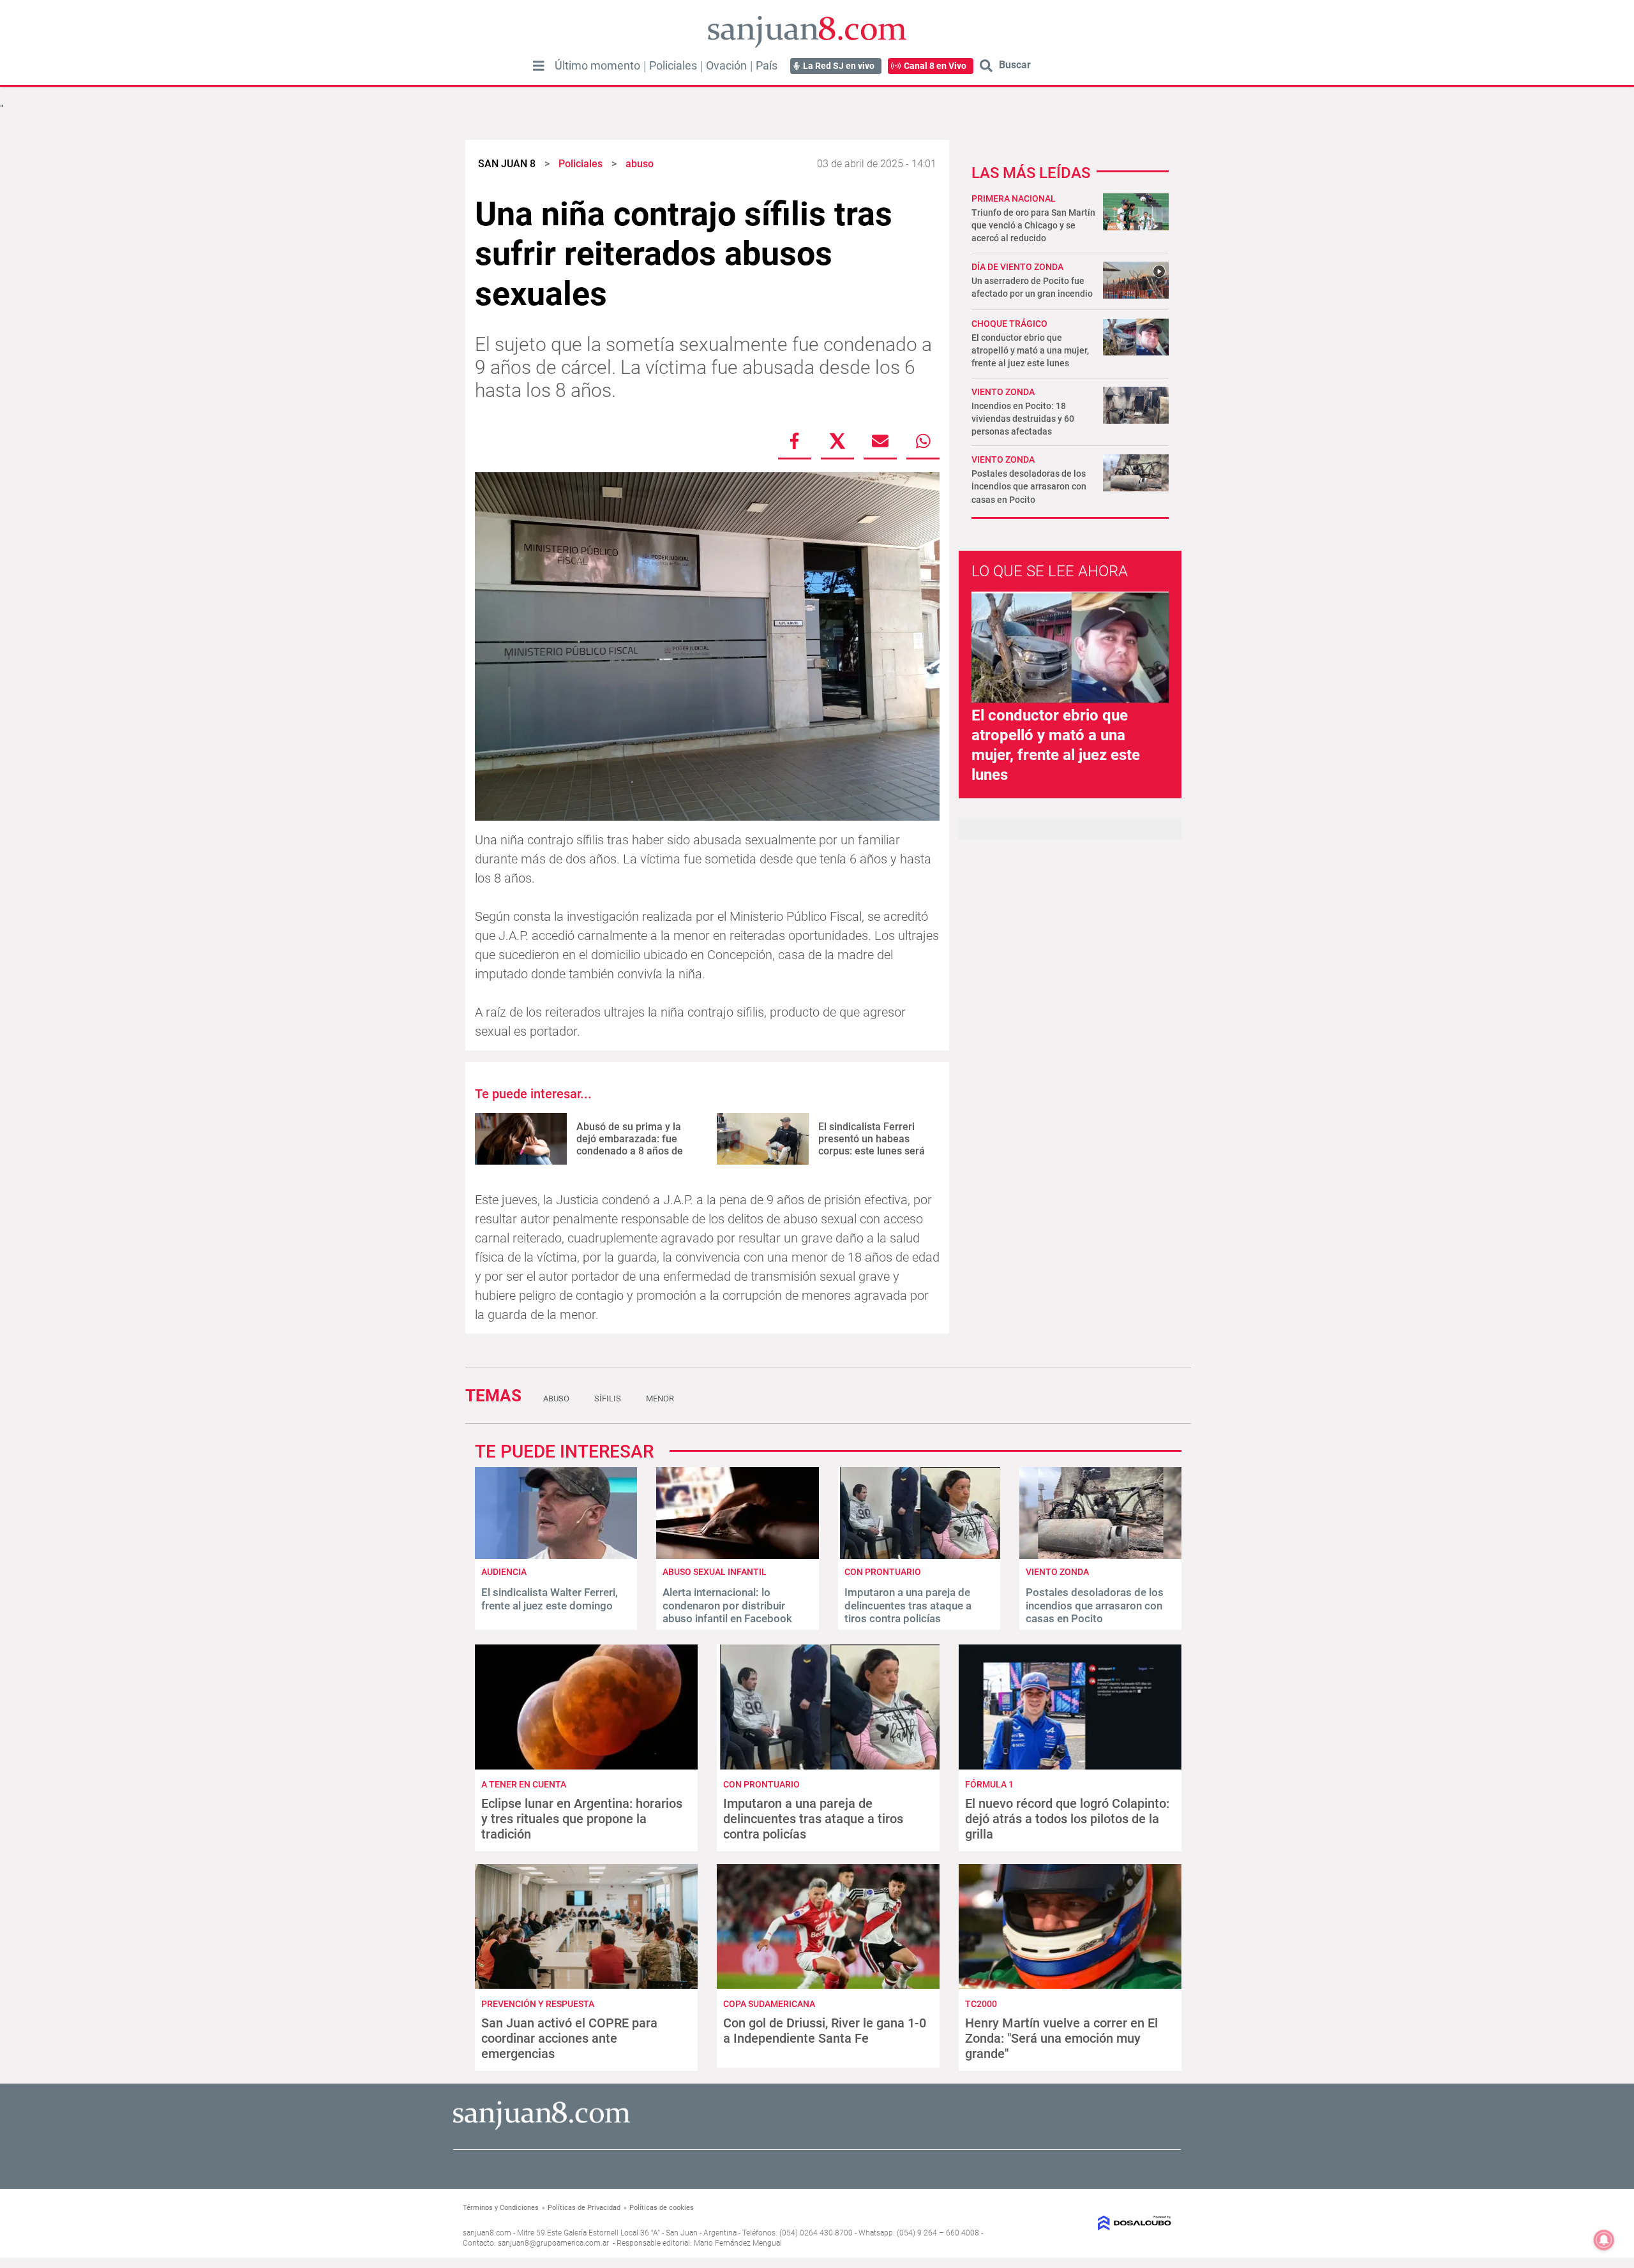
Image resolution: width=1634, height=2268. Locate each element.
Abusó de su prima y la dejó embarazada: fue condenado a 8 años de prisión (630, 1145)
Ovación (726, 66)
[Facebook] (795, 441)
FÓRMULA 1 (989, 1784)
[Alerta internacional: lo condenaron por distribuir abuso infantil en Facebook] (737, 1556)
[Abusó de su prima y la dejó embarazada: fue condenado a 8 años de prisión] (521, 1139)
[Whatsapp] (923, 441)
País (767, 66)
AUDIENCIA (504, 1572)
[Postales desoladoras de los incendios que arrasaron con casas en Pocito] (1100, 1556)
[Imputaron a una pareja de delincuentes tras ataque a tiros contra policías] (919, 1556)
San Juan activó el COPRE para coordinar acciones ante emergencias (569, 2038)
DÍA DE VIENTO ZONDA (1017, 267)
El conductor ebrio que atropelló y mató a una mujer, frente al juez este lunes (1030, 350)
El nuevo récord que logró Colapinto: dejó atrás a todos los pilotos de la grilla (1067, 1819)
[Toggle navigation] (539, 66)
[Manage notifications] (1604, 2240)
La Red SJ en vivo (839, 66)
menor (660, 1399)
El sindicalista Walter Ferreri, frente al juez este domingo (550, 1599)
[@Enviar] (880, 441)
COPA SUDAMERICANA (769, 2004)
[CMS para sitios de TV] (1090, 2223)
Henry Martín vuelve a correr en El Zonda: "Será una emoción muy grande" (1061, 2038)
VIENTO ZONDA (1003, 459)
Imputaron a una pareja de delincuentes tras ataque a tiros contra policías (908, 1605)
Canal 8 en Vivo (935, 66)
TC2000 (981, 2004)
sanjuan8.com (487, 2233)
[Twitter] (837, 441)
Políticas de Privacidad (584, 2208)
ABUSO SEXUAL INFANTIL (715, 1572)
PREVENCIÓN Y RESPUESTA (538, 2004)
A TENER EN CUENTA (524, 1784)
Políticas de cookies (662, 2208)
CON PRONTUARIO (883, 1572)
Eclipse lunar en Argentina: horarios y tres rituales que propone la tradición (582, 1819)
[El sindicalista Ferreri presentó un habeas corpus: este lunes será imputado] (763, 1139)
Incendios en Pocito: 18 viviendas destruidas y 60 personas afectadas (1023, 419)
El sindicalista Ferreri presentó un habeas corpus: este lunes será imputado (872, 1145)
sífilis (608, 1399)
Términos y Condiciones (501, 2208)
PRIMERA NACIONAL (1014, 198)
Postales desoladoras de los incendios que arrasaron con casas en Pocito (1029, 486)
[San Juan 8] (542, 2128)
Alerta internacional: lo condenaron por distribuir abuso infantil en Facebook (727, 1605)
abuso (556, 1399)
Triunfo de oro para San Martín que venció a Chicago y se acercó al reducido (1033, 225)
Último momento (597, 66)
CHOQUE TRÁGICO (1009, 324)
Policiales (673, 66)
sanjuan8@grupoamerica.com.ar (553, 2243)
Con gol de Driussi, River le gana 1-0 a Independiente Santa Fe (825, 2031)
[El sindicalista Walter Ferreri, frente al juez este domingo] (556, 1556)
